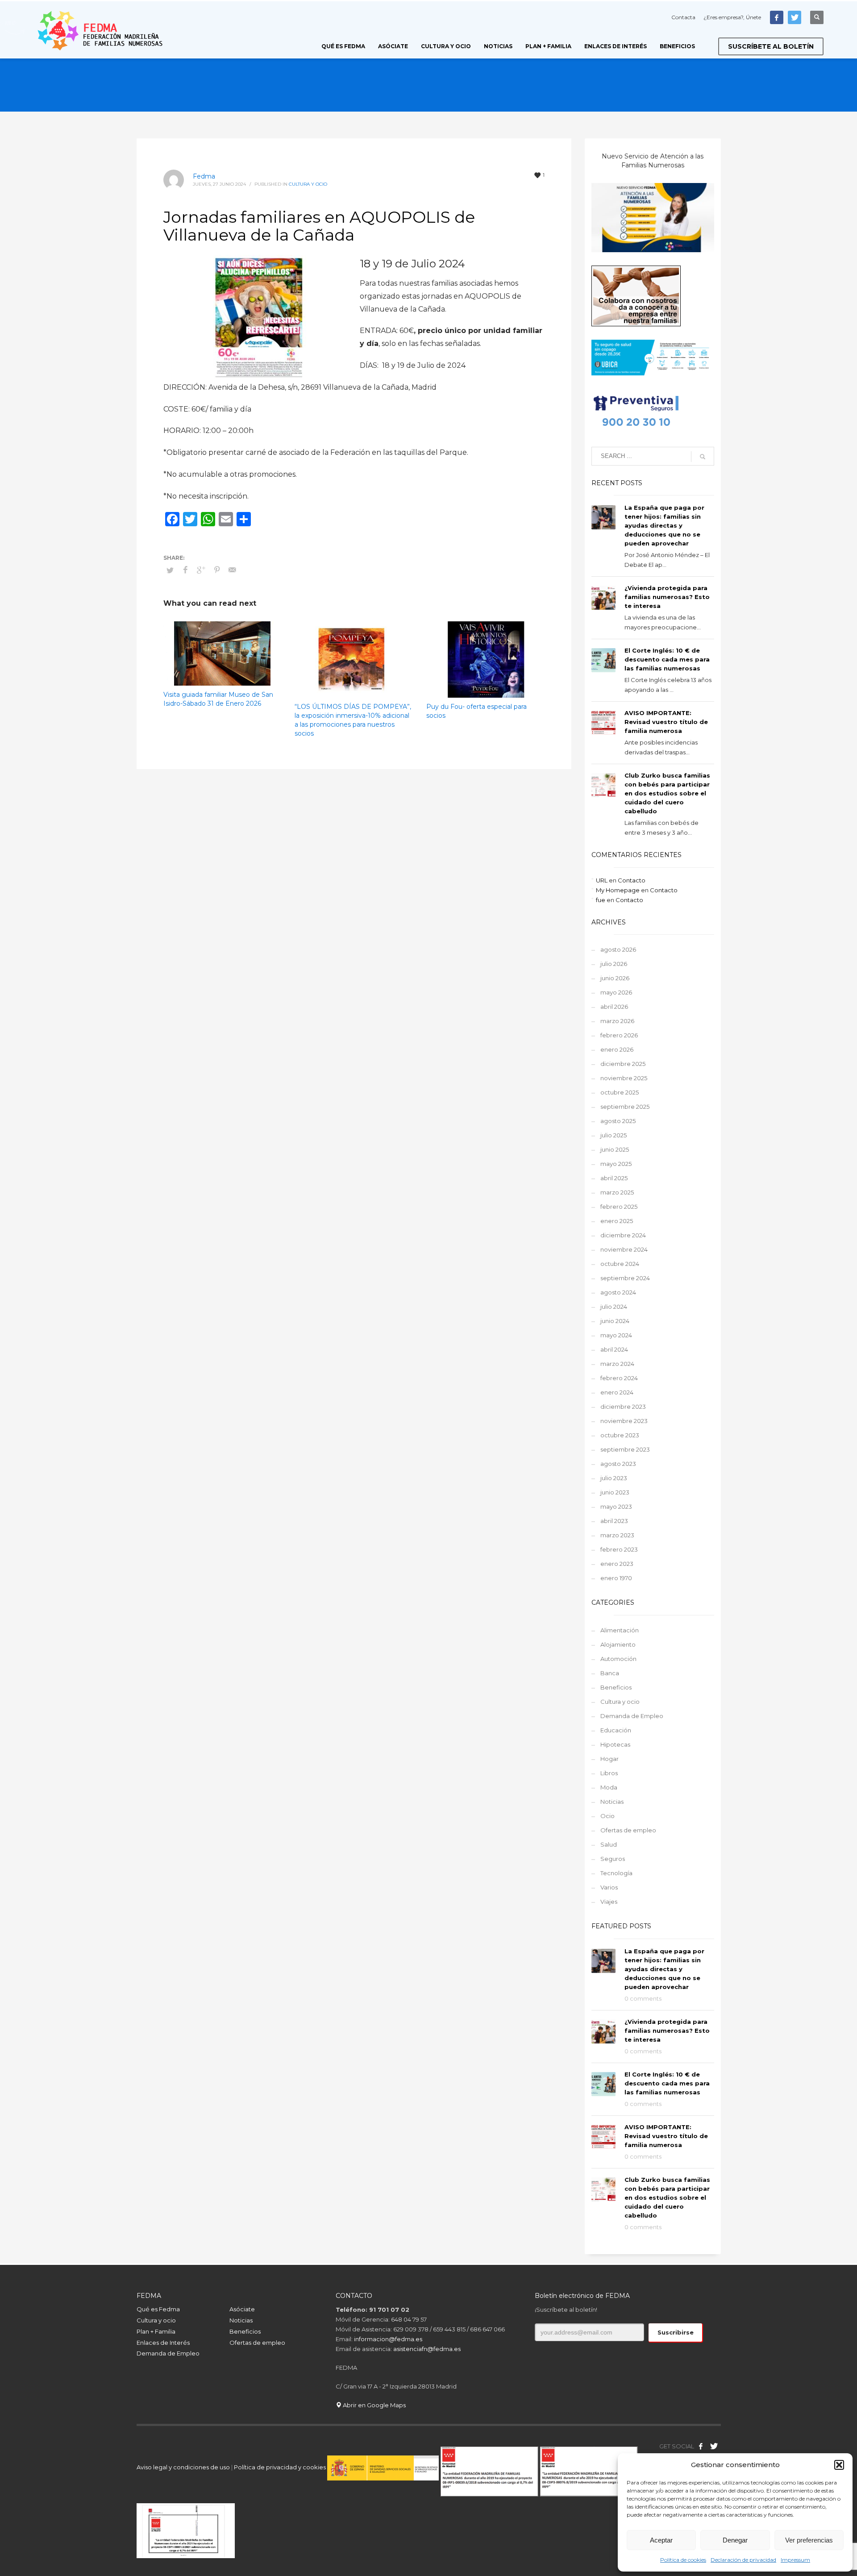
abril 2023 (614, 1521)
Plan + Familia (156, 2331)
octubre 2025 (620, 1092)
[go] (703, 457)
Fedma (204, 176)
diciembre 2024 (623, 1235)
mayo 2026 (616, 992)
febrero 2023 (619, 1549)
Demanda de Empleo (632, 1716)
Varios (609, 1887)
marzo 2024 (617, 1364)
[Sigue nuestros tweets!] (714, 2446)
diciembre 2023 (623, 1407)
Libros (609, 1773)
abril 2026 (614, 1007)
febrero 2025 (619, 1207)
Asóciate (242, 2309)
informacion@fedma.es (388, 2339)
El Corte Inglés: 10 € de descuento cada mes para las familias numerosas (667, 659)
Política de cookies (683, 2560)
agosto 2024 (618, 1292)
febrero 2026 (619, 1035)
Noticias (612, 1802)
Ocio (607, 1816)
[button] (839, 2465)
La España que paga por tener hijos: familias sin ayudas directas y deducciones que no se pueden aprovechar (664, 525)
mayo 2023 (616, 1506)
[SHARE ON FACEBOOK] (186, 570)
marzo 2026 (617, 1021)
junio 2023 (615, 1492)
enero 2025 (617, 1221)
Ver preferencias (809, 2540)
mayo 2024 (616, 1335)
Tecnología (616, 1873)
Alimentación (620, 1630)
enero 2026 (617, 1049)
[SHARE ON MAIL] (233, 570)
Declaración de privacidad (743, 2560)
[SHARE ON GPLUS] (201, 570)
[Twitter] (795, 17)
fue (601, 900)
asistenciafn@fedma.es (427, 2349)
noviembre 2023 (624, 1421)
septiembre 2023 (625, 1449)
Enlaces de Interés (163, 2343)
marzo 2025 (617, 1192)
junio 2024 (615, 1321)
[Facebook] (777, 17)
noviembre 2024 (624, 1249)
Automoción (618, 1659)
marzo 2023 (617, 1535)
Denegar (735, 2540)
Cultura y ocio (308, 184)
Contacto (632, 880)
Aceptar (661, 2540)
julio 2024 (614, 1307)
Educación (616, 1730)
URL (602, 880)
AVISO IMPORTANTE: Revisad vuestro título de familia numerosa (666, 722)
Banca (610, 1673)
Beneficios (616, 1687)
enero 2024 (617, 1392)
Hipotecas (615, 1744)
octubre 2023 (620, 1435)
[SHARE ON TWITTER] (170, 570)
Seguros (613, 1859)
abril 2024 (614, 1349)
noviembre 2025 (624, 1078)
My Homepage (618, 890)
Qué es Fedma (158, 2309)
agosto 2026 (618, 949)
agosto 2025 (618, 1121)
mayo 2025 (616, 1164)
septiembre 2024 (625, 1278)
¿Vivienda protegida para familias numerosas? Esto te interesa (667, 597)
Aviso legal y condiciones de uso (183, 2467)
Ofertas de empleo (628, 1830)
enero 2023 (617, 1564)
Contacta (683, 17)
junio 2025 (615, 1149)
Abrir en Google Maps (374, 2405)
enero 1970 (616, 1578)
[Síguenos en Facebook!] (701, 2446)
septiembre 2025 (625, 1107)
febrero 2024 (619, 1378)
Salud (609, 1844)
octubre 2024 (620, 1264)
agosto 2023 (618, 1464)
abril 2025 (614, 1178)
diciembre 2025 (623, 1064)
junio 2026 (615, 978)
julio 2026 (614, 964)
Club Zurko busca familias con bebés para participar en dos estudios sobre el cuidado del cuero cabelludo (667, 793)
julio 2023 (614, 1478)
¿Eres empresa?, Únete (732, 17)
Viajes (609, 1902)
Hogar (609, 1759)
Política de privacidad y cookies (281, 2467)
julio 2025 (614, 1135)
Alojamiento (618, 1644)
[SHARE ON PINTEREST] (217, 570)
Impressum (795, 2560)
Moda (609, 1787)
